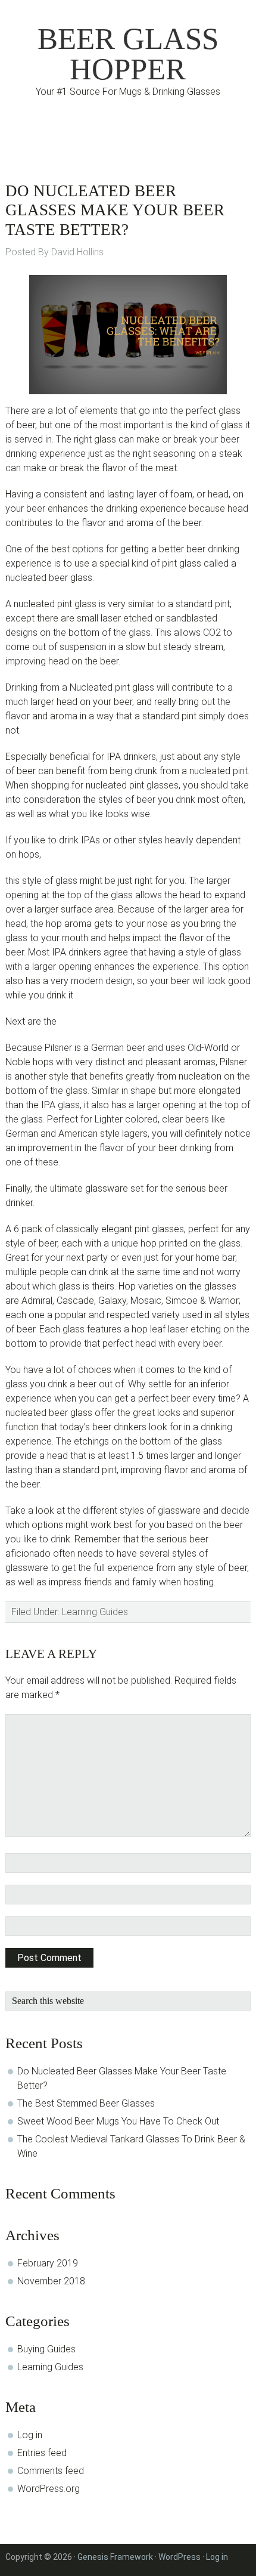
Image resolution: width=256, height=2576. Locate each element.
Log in (30, 2435)
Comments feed (51, 2471)
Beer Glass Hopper (128, 54)
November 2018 (51, 2281)
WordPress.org (49, 2489)
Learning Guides (95, 1612)
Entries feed (42, 2453)
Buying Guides (46, 2349)
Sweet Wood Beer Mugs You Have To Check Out (118, 2121)
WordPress (179, 2557)
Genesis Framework (115, 2557)
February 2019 (48, 2263)
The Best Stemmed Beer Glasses (86, 2103)
